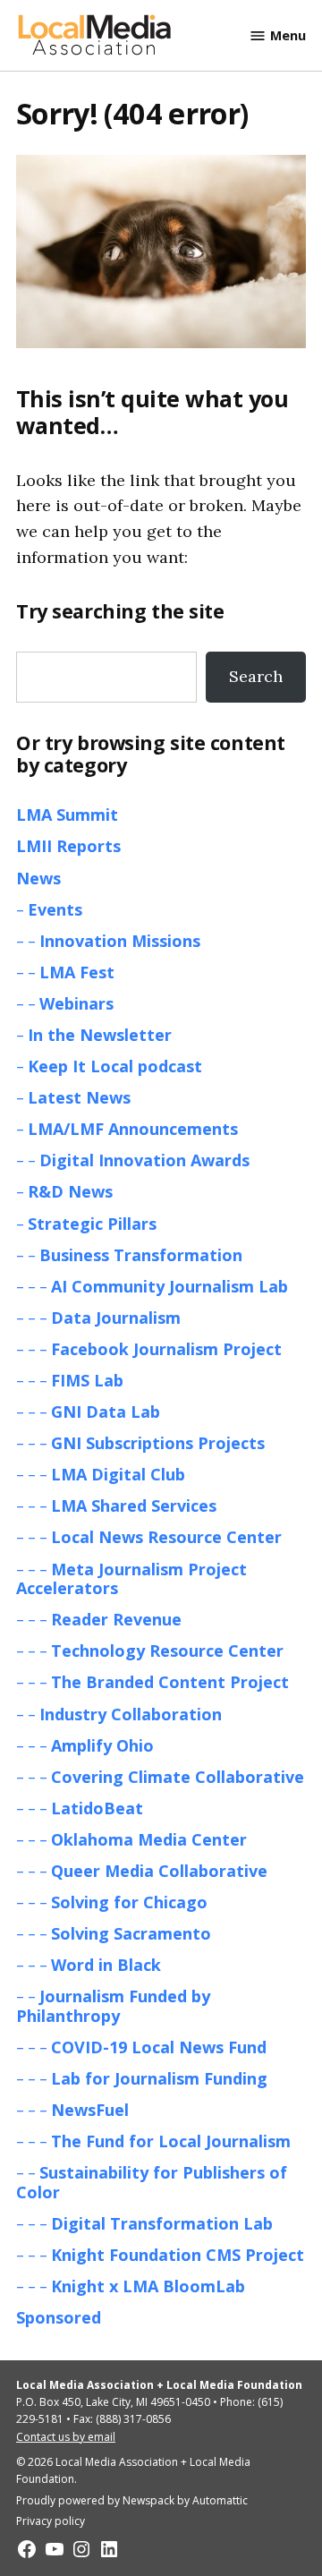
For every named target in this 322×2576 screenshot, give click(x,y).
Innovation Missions (120, 941)
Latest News (79, 1097)
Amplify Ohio (102, 1745)
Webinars (76, 1003)
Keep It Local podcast (115, 1066)
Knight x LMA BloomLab (148, 2286)
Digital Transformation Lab (162, 2223)
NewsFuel (90, 2110)
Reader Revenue (116, 1619)
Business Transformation (141, 1255)
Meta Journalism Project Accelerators (131, 1579)
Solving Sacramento (131, 1933)
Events (55, 909)
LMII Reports (68, 846)
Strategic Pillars (92, 1224)
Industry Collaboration (131, 1714)
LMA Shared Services (134, 1506)
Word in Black (106, 1965)
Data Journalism (116, 1318)
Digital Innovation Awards (144, 1160)
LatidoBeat (97, 1808)
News (38, 878)
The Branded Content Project (170, 1682)
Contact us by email (66, 2437)
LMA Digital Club (118, 1474)
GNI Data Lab (106, 1412)
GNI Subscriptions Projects (158, 1443)
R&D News (70, 1191)
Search (256, 676)
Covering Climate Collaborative (178, 1777)
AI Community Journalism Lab (169, 1286)
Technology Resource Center (167, 1651)
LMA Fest (77, 972)
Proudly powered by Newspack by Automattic (132, 2500)
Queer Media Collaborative (159, 1871)
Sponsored (59, 2317)
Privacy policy (51, 2521)
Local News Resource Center (166, 1537)
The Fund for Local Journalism (171, 2141)
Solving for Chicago (129, 1902)
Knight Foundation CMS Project (178, 2255)
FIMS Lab (87, 1380)
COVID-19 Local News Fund (159, 2047)
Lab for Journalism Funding (159, 2078)
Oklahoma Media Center (149, 1839)
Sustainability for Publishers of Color (152, 2182)
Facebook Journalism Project (166, 1349)
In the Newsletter (100, 1035)
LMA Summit (67, 815)
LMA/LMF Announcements (133, 1129)
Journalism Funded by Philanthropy (113, 2006)
